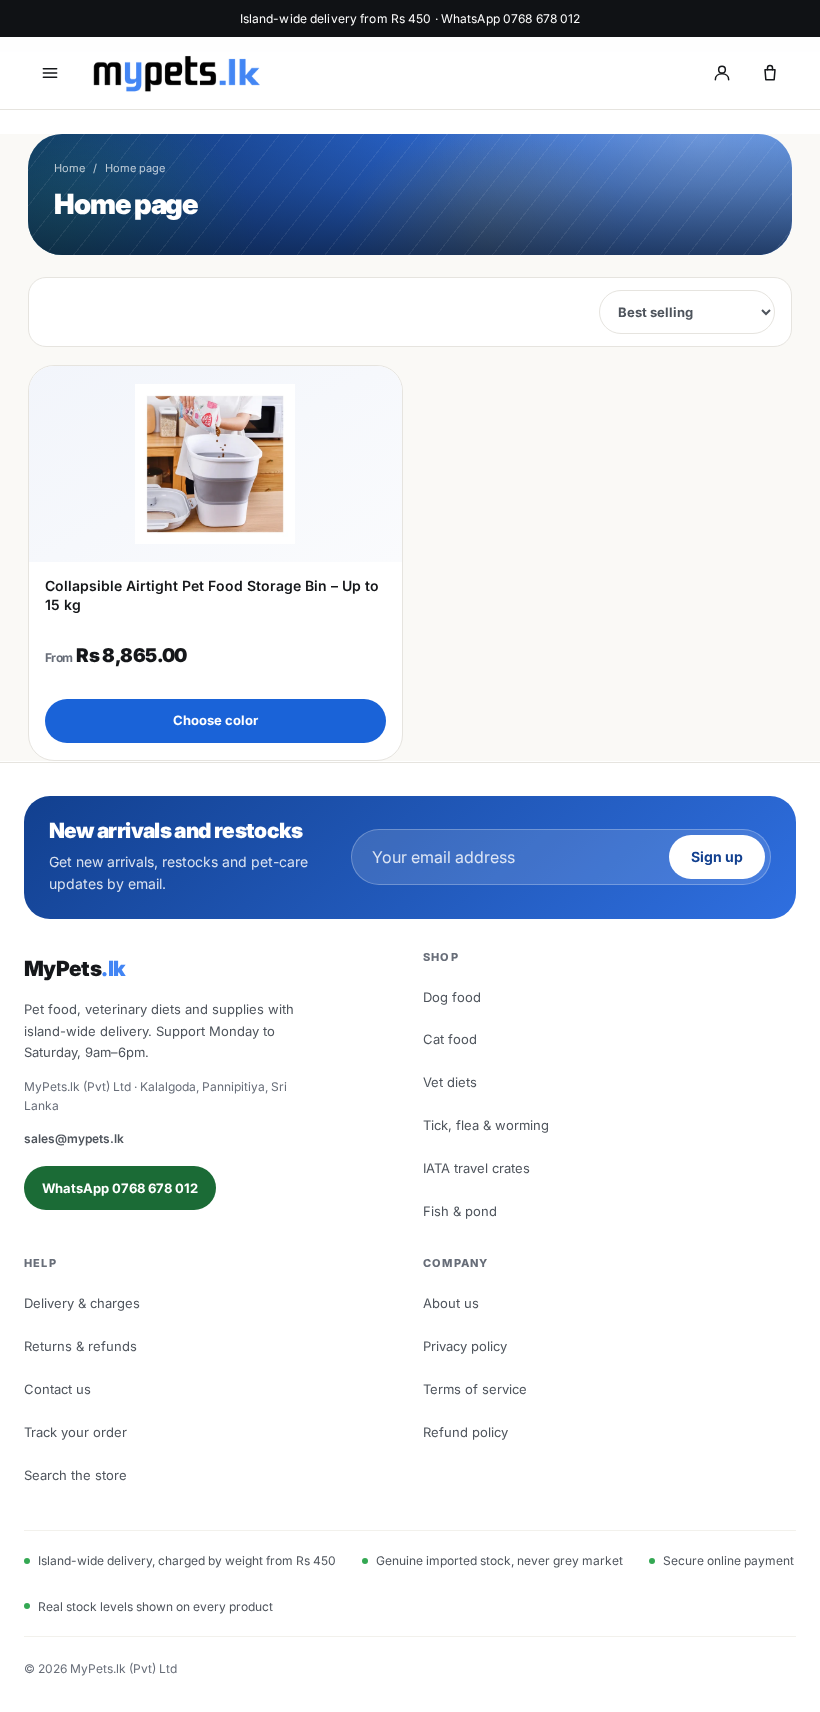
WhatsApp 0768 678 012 (120, 1188)
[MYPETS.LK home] (176, 73)
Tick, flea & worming (486, 1125)
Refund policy (465, 1432)
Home (69, 168)
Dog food (452, 997)
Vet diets (450, 1082)
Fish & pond (460, 1211)
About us (451, 1303)
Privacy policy (465, 1346)
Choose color (215, 720)
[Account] (722, 73)
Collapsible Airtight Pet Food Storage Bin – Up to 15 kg (212, 594)
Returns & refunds (80, 1346)
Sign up (717, 856)
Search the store (75, 1475)
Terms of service (475, 1389)
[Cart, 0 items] (770, 73)
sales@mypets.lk (74, 1138)
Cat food (450, 1039)
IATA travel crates (476, 1168)
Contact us (57, 1389)
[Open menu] (50, 73)
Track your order (75, 1432)
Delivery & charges (82, 1303)
